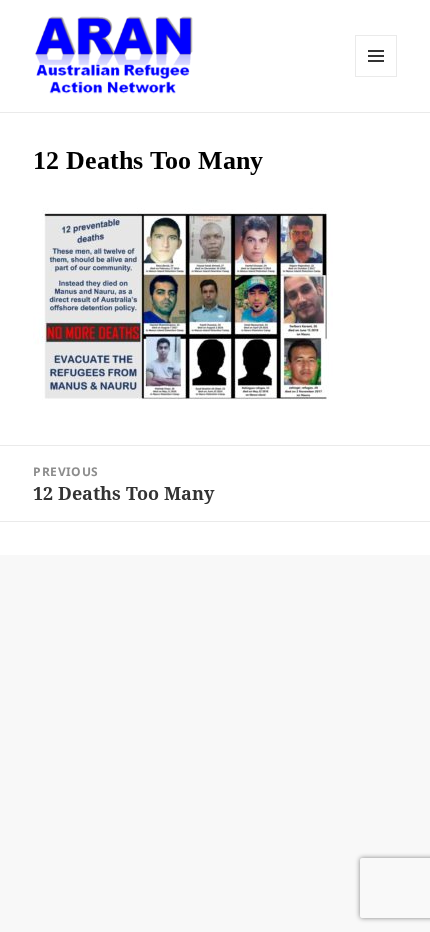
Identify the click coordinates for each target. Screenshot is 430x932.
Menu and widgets (376, 56)
